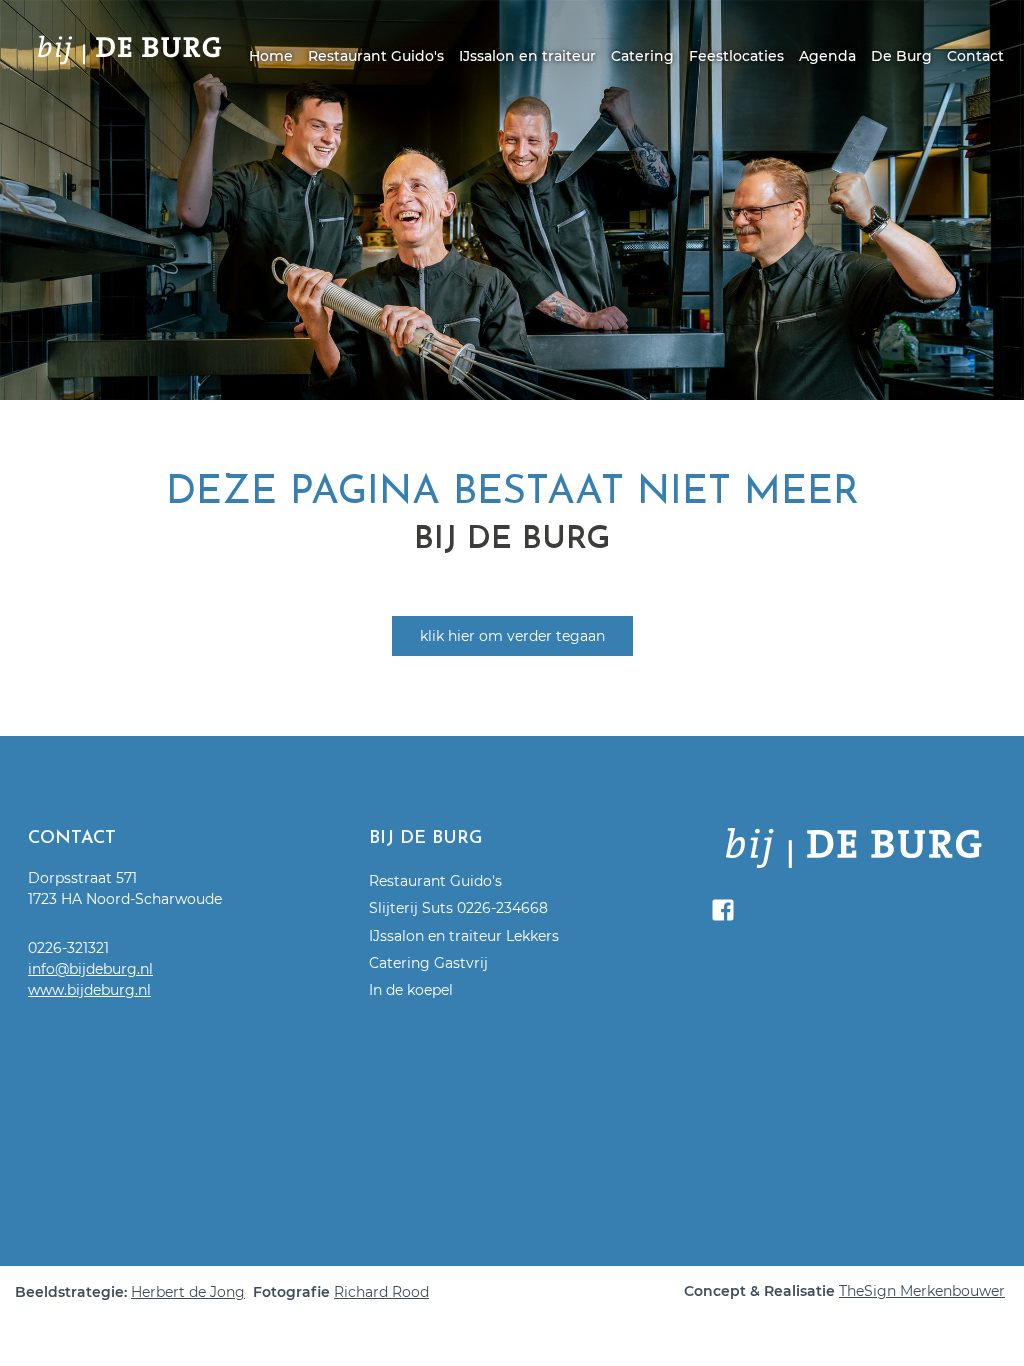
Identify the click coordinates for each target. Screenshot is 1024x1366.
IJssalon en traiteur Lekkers (464, 936)
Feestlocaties (736, 56)
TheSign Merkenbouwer (922, 1291)
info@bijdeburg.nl (90, 969)
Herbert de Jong (188, 1292)
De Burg (901, 56)
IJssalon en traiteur (527, 56)
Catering (642, 56)
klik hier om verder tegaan (512, 636)
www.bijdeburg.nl (89, 990)
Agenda (827, 56)
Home (271, 56)
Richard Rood (381, 1292)
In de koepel (411, 990)
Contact (975, 56)
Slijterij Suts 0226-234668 (458, 908)
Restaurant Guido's (376, 56)
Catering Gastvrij (428, 963)
